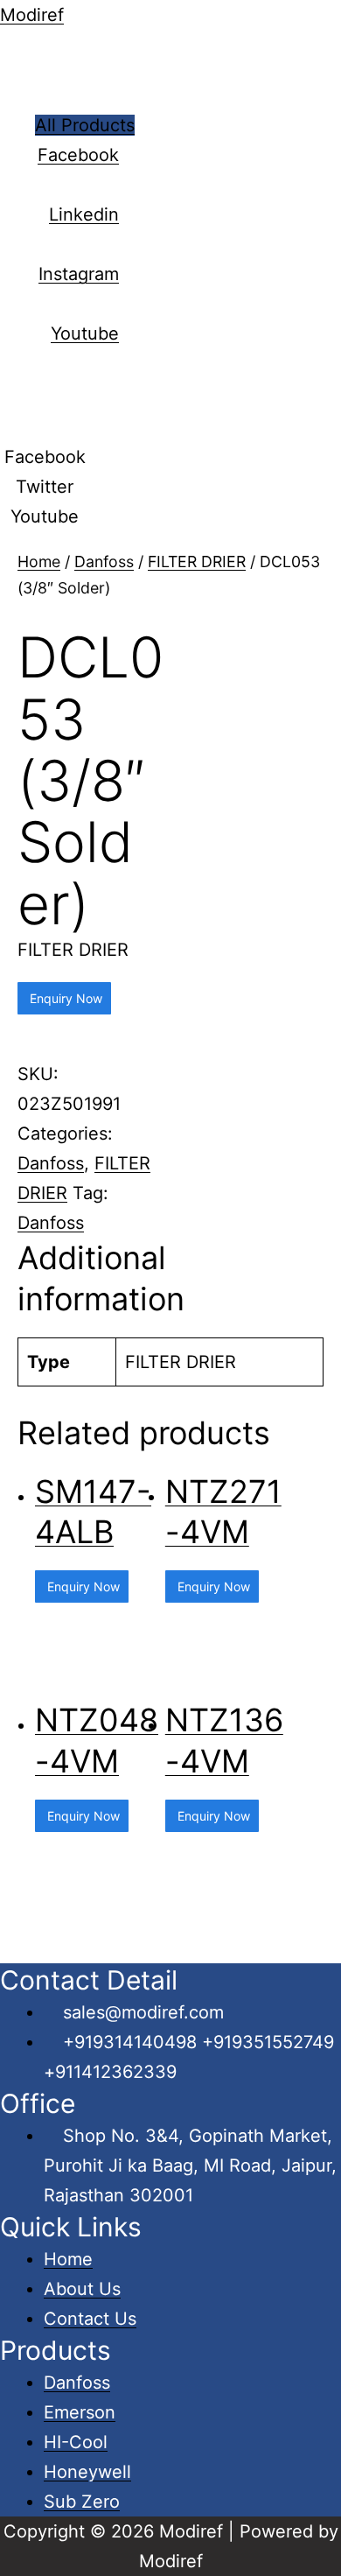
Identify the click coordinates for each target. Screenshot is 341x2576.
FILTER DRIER (197, 562)
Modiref (32, 15)
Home (39, 562)
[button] (85, 125)
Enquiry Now (64, 998)
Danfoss (104, 562)
